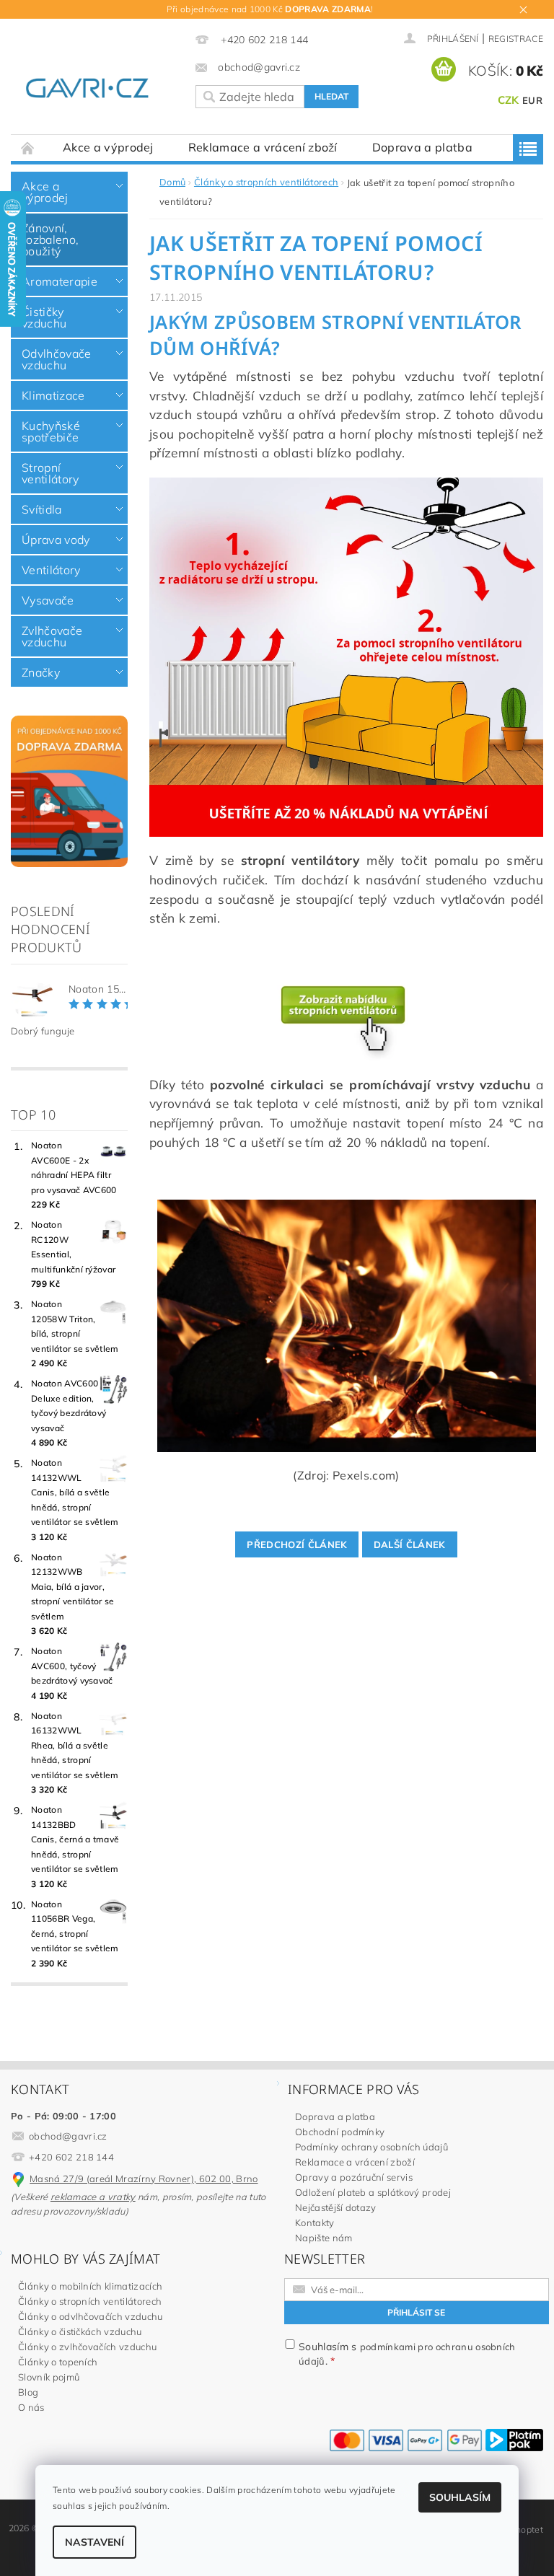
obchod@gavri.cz (68, 2136)
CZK (509, 100)
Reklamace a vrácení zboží (263, 147)
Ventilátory (51, 570)
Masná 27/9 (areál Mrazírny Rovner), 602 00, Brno (144, 2179)
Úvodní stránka (28, 148)
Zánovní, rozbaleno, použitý (50, 239)
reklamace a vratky (93, 2197)
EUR (532, 100)
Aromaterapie (60, 281)
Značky (41, 672)
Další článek (410, 1544)
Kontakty (315, 2223)
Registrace (516, 39)
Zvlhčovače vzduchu (52, 636)
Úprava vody (56, 540)
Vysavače (48, 600)
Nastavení (94, 2542)
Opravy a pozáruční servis (354, 2177)
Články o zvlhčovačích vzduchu (87, 2347)
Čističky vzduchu (44, 317)
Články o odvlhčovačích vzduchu (91, 2316)
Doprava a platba (422, 147)
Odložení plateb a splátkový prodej (373, 2192)
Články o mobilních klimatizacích (90, 2286)
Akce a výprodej (108, 147)
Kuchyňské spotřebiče (51, 431)
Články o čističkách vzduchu (80, 2331)
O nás (31, 2407)
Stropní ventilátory (50, 473)
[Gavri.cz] (97, 87)
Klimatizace (53, 395)
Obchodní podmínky (340, 2132)
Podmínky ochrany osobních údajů (371, 2147)
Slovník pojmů (49, 2377)
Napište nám (324, 2238)
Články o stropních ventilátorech (90, 2301)
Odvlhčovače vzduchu (57, 359)
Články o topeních (58, 2362)
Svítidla (42, 509)
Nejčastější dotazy (336, 2207)
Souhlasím (460, 2497)
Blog (28, 2392)
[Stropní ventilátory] (346, 656)
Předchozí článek (297, 1544)
